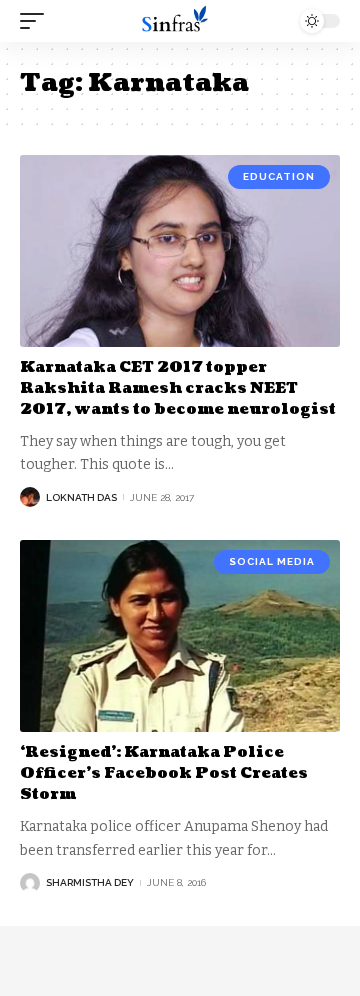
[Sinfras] (180, 21)
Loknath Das (81, 497)
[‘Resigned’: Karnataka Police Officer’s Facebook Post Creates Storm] (180, 636)
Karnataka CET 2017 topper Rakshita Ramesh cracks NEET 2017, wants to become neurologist (178, 388)
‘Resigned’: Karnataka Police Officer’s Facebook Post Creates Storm (164, 773)
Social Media (272, 561)
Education (279, 176)
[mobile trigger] (37, 21)
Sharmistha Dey (90, 882)
